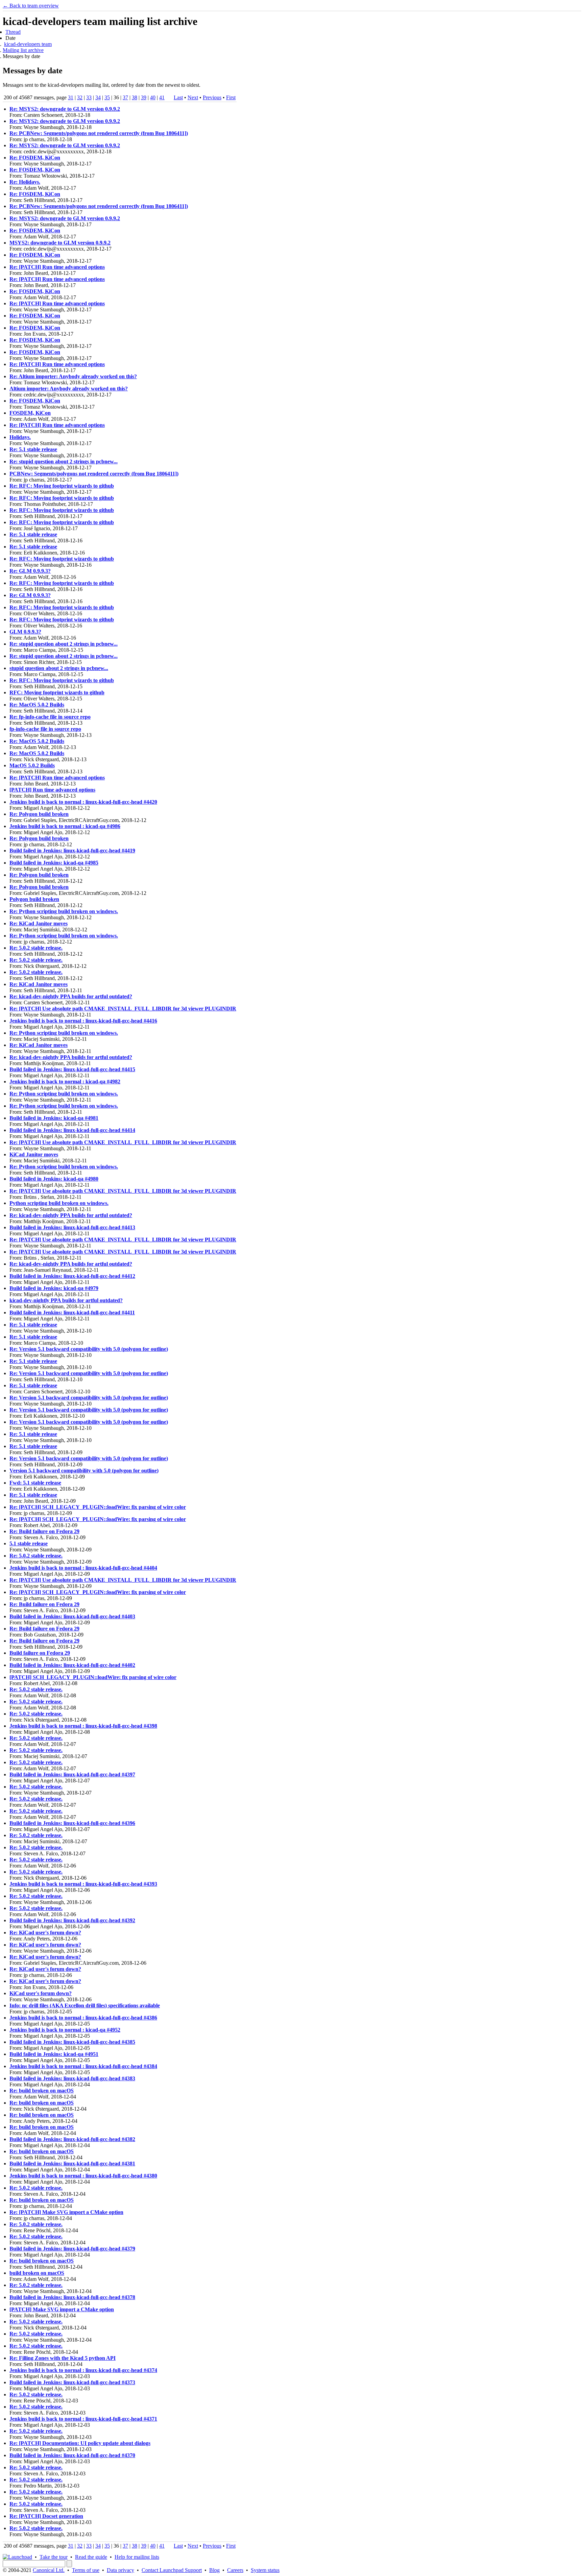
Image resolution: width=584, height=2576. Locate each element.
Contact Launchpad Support (172, 2570)
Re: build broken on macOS (42, 2091)
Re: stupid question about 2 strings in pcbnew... (64, 461)
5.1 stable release (29, 1543)
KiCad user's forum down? (41, 1993)
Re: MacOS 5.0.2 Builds (37, 705)
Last (178, 97)
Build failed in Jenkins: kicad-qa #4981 (54, 1118)
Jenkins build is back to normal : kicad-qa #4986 (65, 826)
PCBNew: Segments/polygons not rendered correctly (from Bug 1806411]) (94, 474)
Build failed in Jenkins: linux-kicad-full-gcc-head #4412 (72, 1276)
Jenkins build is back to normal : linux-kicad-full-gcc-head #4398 (83, 1726)
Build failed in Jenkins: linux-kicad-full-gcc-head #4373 (72, 2382)
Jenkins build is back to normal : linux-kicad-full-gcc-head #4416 (83, 1021)
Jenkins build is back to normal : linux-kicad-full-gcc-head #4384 (83, 2066)
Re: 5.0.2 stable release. (36, 948)
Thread (13, 32)
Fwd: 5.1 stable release (35, 1483)
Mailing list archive (23, 50)
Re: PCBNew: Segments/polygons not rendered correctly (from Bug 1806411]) (99, 133)
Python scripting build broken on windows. (59, 1203)
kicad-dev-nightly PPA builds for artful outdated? (66, 1300)
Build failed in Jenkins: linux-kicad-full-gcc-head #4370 (72, 2455)
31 (71, 97)
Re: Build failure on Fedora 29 (44, 1531)
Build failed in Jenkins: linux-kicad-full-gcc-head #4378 (72, 2297)
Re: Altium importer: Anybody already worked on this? (73, 376)
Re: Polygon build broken (39, 814)
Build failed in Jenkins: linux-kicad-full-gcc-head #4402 (72, 1665)
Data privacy (120, 2570)
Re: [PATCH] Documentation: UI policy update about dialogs (80, 2443)
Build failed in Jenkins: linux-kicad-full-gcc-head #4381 (72, 2163)
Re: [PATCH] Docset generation (46, 2516)
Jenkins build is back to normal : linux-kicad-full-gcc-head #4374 (83, 2370)
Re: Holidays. (25, 182)
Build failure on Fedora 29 (40, 1653)
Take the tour (54, 2557)
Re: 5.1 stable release (33, 449)
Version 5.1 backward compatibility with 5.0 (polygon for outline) (84, 1471)
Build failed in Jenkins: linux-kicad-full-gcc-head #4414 (72, 1130)
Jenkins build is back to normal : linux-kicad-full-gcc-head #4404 (83, 1568)
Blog (214, 2570)
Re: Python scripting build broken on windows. (64, 911)
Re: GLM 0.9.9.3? (30, 571)
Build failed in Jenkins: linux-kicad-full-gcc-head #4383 (72, 2078)
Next (193, 97)
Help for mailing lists (137, 2557)
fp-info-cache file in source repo (45, 729)
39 (144, 97)
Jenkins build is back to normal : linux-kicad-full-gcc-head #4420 (83, 802)
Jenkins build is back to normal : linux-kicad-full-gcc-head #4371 (83, 2419)
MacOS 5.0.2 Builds (32, 765)
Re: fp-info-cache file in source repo (50, 717)
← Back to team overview (31, 6)
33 (89, 97)
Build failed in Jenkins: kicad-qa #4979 (54, 1288)
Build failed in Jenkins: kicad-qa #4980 (54, 1179)
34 (98, 97)
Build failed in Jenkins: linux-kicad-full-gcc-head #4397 (72, 1774)
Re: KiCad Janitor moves (39, 923)
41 (162, 97)
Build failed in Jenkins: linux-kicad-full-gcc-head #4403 (72, 1616)
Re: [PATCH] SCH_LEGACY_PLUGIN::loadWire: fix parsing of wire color (98, 1507)
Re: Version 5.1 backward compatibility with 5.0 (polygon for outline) (89, 1349)
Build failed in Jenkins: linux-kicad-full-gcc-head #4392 (72, 1920)
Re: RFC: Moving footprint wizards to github (62, 486)
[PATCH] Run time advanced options (52, 790)
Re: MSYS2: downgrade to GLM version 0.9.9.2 (65, 109)
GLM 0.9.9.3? (25, 632)
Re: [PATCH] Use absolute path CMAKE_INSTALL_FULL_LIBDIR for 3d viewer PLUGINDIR (123, 1009)
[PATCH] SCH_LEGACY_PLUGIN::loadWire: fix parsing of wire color (93, 1677)
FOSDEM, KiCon (30, 413)
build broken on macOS (37, 2273)
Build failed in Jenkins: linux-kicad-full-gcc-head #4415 (72, 1069)
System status (265, 2570)
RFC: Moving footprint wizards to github (57, 692)
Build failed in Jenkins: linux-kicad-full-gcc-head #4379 (72, 2249)
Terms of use (86, 2570)
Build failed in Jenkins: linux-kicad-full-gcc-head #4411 (72, 1312)
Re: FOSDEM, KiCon (35, 158)
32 (80, 97)
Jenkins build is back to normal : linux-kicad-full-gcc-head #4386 (83, 2018)
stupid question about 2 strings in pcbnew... (59, 668)
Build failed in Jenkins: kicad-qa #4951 (54, 2054)
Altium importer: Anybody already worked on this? (69, 389)
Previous (212, 97)
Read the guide (91, 2557)
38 (135, 97)
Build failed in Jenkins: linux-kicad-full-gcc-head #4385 (72, 2042)
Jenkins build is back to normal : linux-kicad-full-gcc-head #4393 (83, 1884)
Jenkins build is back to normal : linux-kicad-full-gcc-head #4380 (83, 2176)
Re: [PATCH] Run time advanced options (57, 267)
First (231, 97)
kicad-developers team (28, 44)
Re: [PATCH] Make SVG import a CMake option (66, 2212)
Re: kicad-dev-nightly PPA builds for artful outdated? (71, 996)
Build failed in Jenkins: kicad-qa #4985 (54, 863)
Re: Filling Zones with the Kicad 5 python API (63, 2358)
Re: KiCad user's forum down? (45, 1933)
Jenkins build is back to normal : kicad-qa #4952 (65, 2030)
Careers (235, 2570)
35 (107, 97)
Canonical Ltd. (49, 2570)
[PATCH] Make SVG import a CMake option (62, 2309)
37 (125, 97)
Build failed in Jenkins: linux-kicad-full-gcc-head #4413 (72, 1227)
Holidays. (20, 437)
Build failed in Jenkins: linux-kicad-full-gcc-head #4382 (72, 2139)
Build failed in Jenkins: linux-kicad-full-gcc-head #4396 (72, 1823)
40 (153, 97)
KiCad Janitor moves (34, 1154)
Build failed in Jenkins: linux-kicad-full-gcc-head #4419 (72, 851)
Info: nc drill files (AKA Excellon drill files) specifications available (85, 2005)
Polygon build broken (34, 899)
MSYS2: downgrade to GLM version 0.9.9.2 (60, 243)
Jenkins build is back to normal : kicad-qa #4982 (65, 1081)
